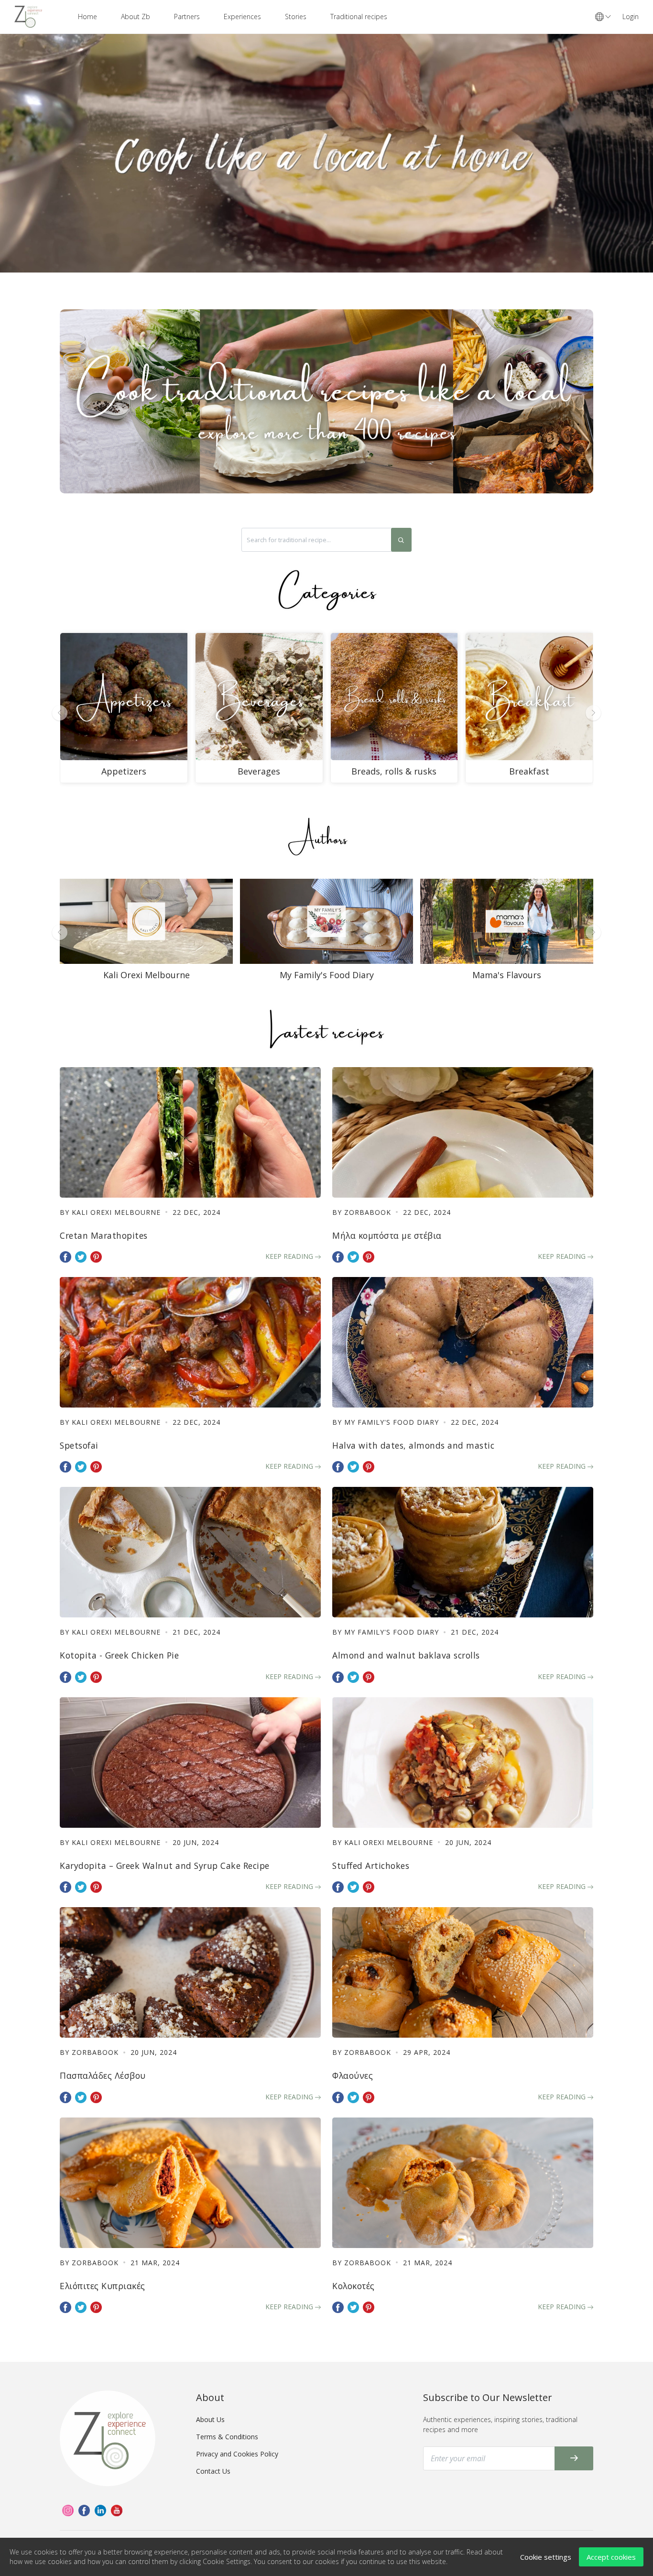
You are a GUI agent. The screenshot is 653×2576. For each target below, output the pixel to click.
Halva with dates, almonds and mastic (413, 1445)
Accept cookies (611, 2557)
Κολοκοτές (354, 2286)
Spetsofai (79, 1445)
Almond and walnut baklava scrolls (406, 1655)
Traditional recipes (359, 16)
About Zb (136, 16)
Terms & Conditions (227, 2437)
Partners (187, 16)
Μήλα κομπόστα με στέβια (387, 1235)
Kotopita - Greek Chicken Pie (119, 1655)
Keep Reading (290, 1256)
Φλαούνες (353, 2075)
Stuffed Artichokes (371, 1866)
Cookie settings (546, 2557)
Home (87, 16)
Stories (296, 16)
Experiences (242, 16)
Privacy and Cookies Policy (237, 2454)
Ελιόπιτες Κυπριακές (103, 2286)
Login (631, 16)
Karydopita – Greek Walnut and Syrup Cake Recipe (165, 1866)
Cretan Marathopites (104, 1235)
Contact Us (213, 2471)
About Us (210, 2419)
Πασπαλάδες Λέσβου (103, 2075)
